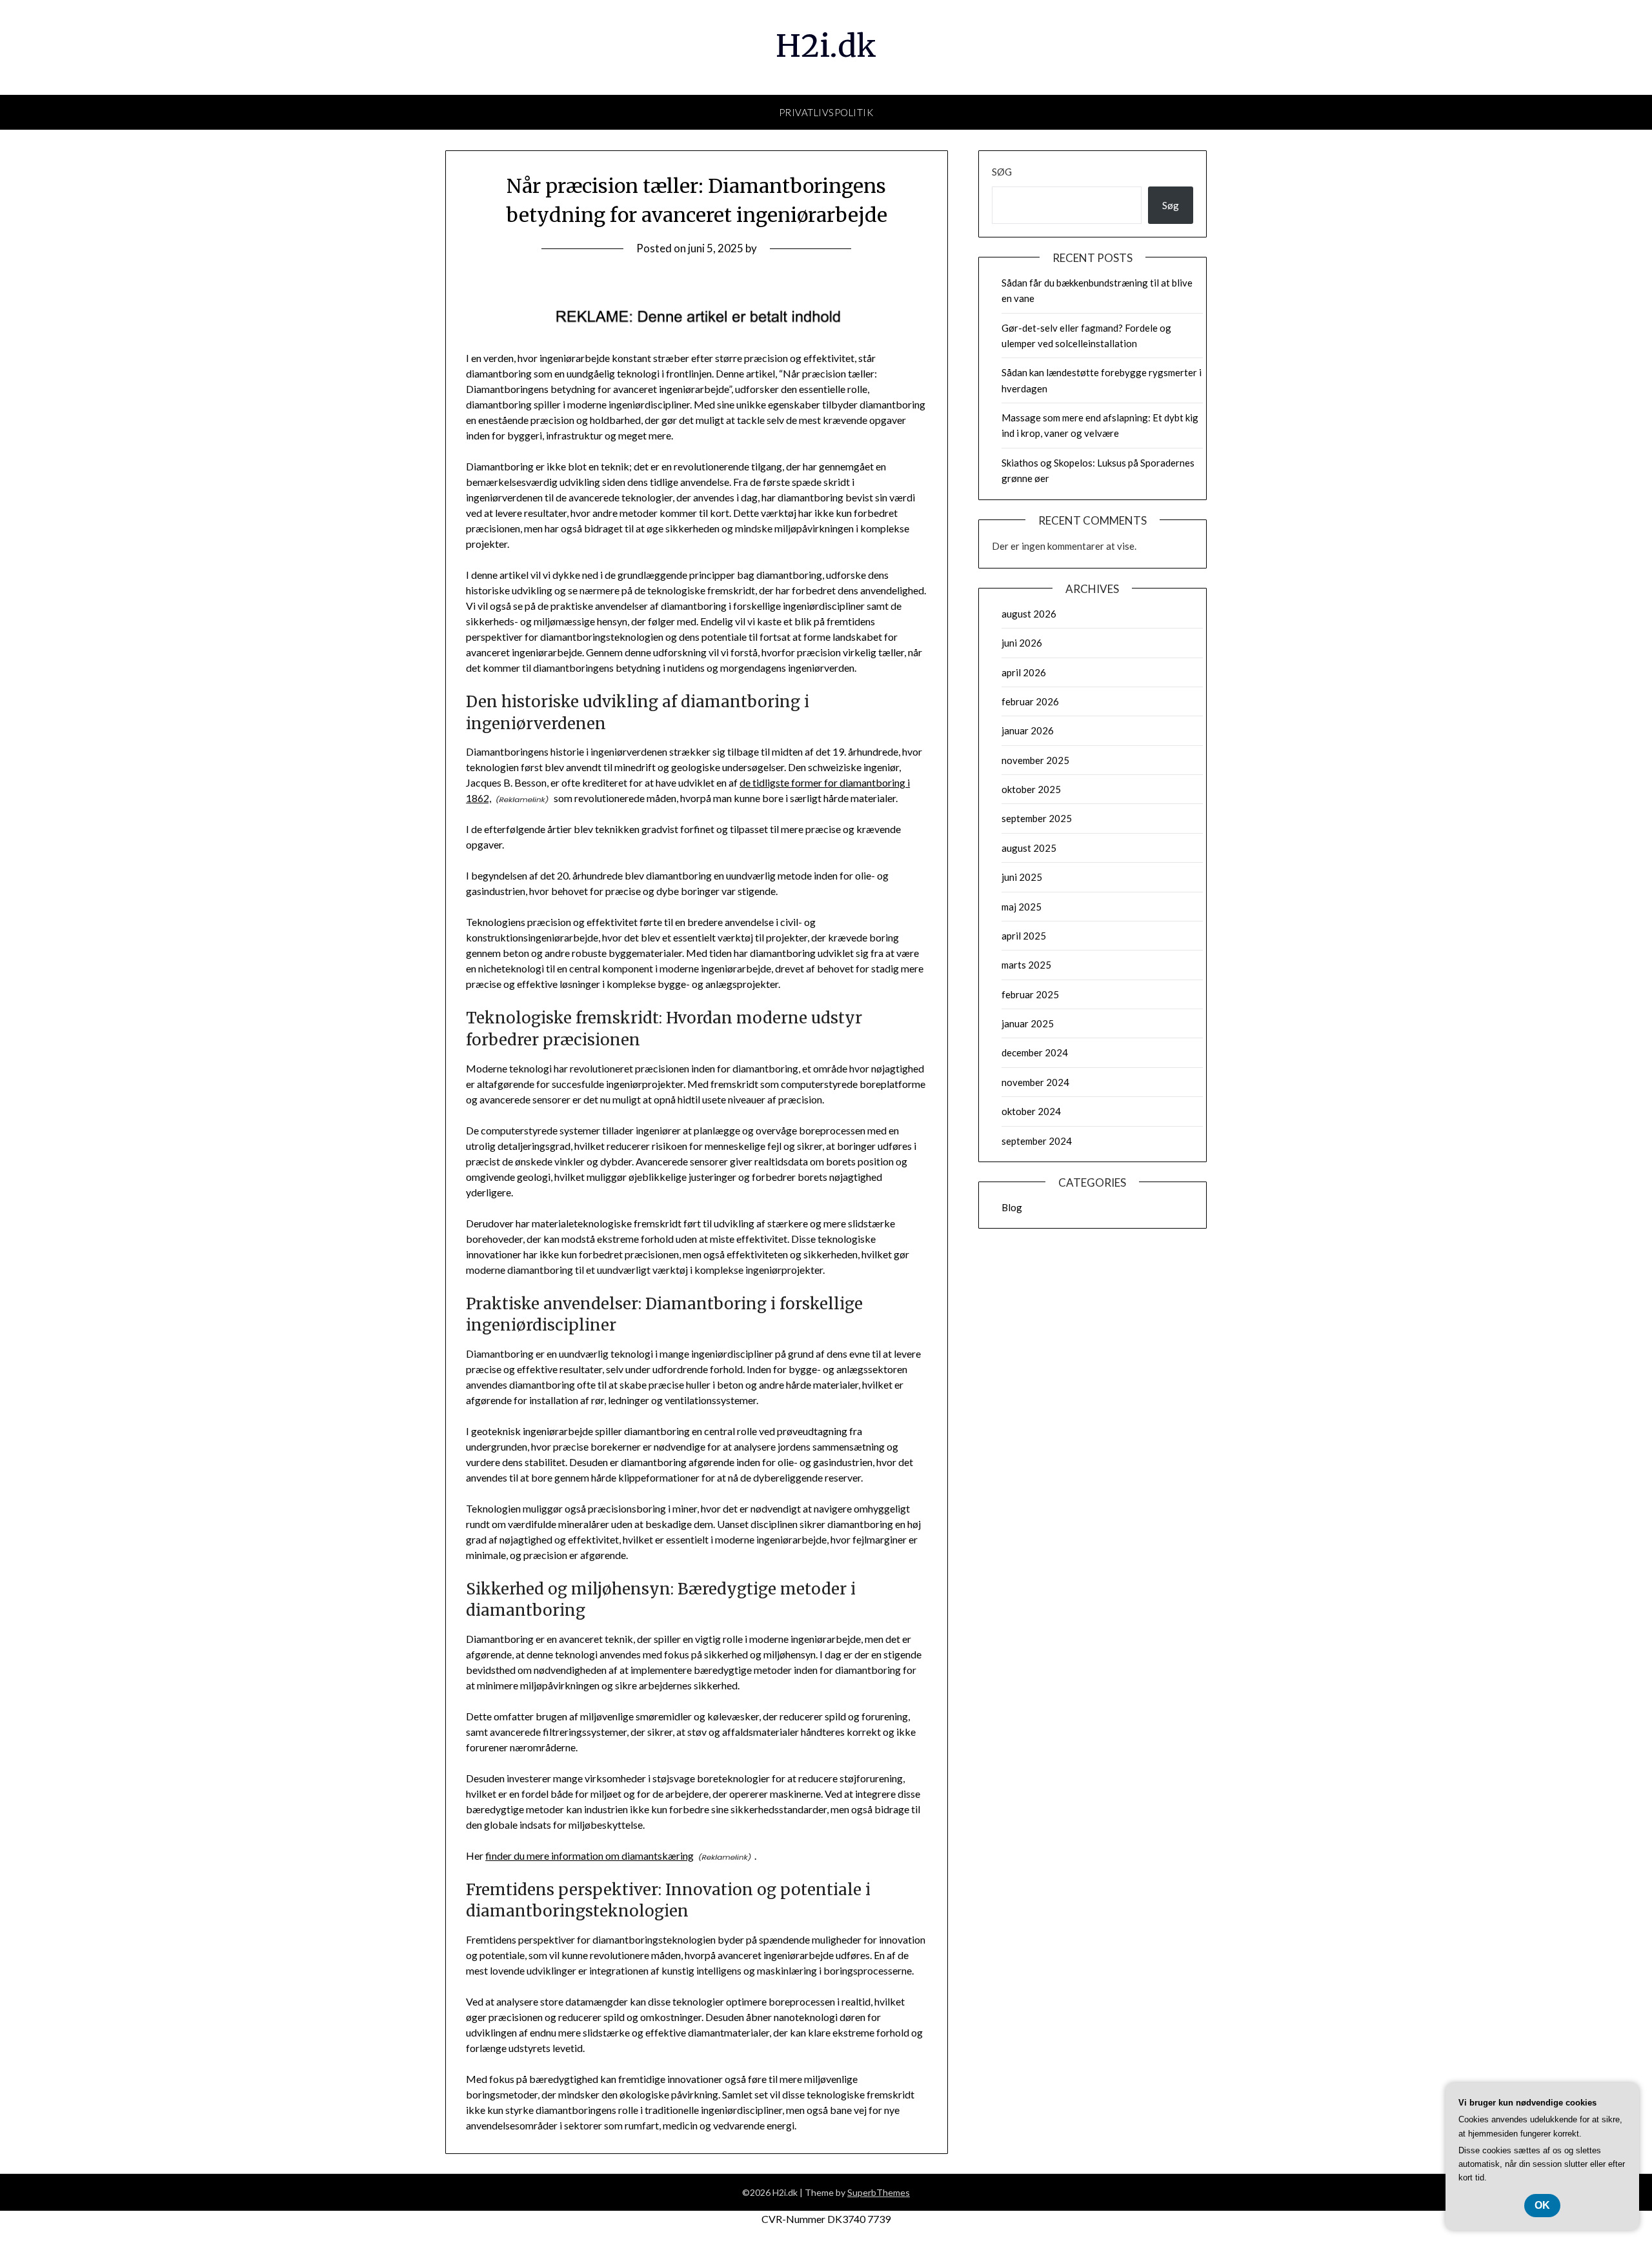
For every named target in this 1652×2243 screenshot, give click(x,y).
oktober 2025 (1031, 789)
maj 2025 (1022, 907)
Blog (1012, 1207)
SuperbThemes (879, 2192)
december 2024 (1035, 1052)
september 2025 (1037, 818)
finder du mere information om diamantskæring (589, 1856)
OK (1542, 2205)
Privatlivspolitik (826, 112)
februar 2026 (1030, 701)
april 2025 (1024, 936)
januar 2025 (1028, 1023)
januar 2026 (1028, 730)
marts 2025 (1026, 965)
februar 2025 (1030, 994)
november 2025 (1035, 760)
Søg (1002, 172)
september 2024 (1037, 1141)
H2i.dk (826, 46)
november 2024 (1035, 1082)
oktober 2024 (1031, 1111)
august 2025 (1029, 848)
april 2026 (1024, 672)
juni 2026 (1022, 643)
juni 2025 (1022, 877)
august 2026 (1029, 614)
